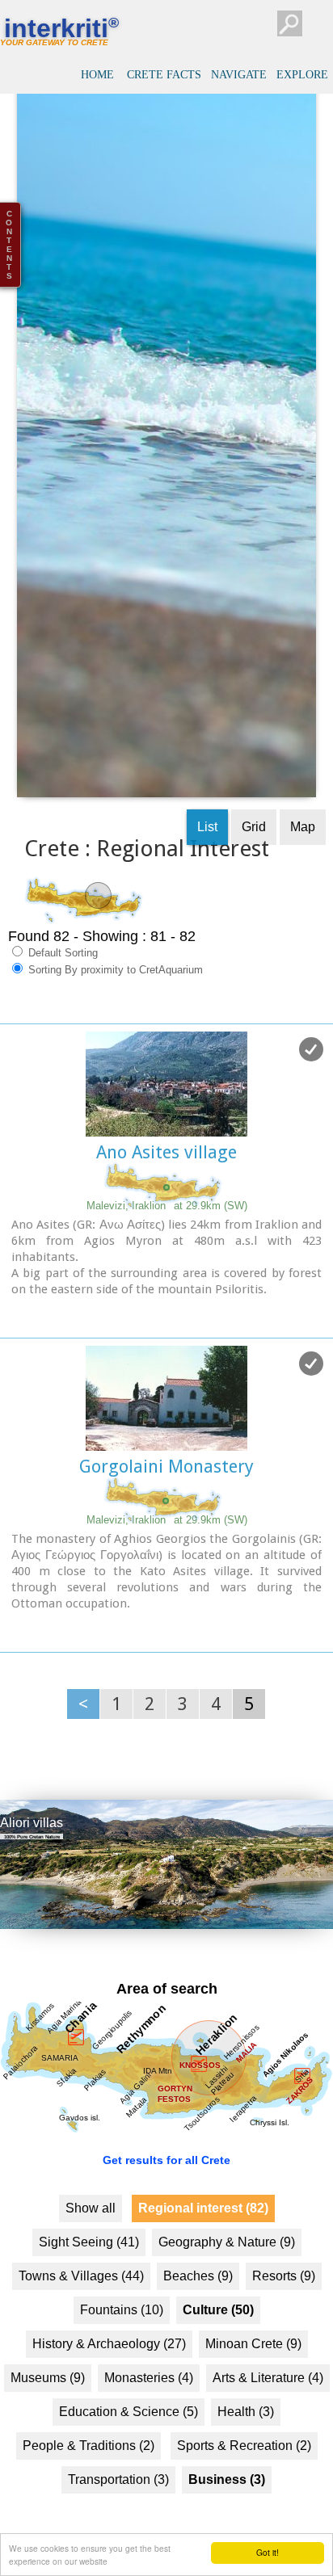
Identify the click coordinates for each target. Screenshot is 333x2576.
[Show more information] (8, 1346)
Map (303, 859)
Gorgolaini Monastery (166, 1499)
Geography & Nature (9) (227, 2273)
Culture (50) (218, 2341)
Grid (254, 859)
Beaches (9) (198, 2307)
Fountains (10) (122, 2341)
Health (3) (246, 2443)
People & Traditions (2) (89, 2477)
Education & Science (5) (129, 2443)
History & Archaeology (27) (109, 2375)
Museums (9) (48, 2409)
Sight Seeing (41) (89, 2273)
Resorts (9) (284, 2307)
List (207, 859)
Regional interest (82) (203, 2240)
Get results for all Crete (166, 2191)
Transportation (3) (118, 2511)
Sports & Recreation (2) (244, 2477)
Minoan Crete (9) (253, 2375)
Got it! (268, 2552)
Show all (91, 2240)
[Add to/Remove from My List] (311, 1082)
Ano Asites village (166, 1185)
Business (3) (227, 2511)
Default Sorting (61, 985)
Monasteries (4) (149, 2409)
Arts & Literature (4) (268, 2409)
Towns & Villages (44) (81, 2307)
